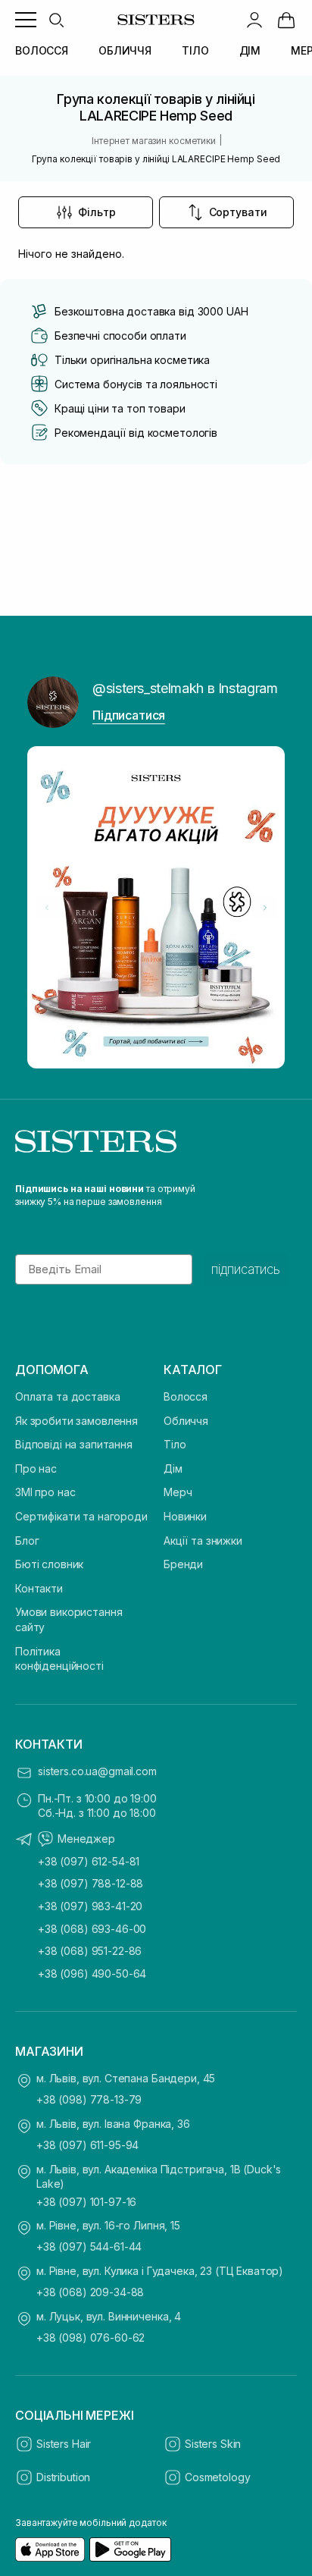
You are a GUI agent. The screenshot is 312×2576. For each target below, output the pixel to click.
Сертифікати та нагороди (81, 1516)
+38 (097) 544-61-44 (89, 2247)
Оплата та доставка (67, 1396)
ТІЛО (195, 50)
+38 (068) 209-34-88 (90, 2292)
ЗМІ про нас (45, 1492)
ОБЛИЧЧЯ (125, 50)
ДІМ (250, 50)
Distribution (63, 2477)
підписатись (246, 1269)
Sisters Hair (64, 2444)
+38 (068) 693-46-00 (92, 1929)
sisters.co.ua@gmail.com (97, 1771)
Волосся (186, 1396)
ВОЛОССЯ (42, 50)
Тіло (175, 1444)
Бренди (183, 1564)
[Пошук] (56, 20)
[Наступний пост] (265, 908)
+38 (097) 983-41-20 (90, 1906)
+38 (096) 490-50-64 (92, 1974)
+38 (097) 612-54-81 (89, 1861)
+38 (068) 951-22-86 (90, 1951)
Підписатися (129, 715)
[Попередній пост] (47, 908)
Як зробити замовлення (76, 1421)
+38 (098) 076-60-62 (90, 2338)
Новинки (185, 1516)
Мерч (178, 1492)
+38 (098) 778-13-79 (89, 2099)
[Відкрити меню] (26, 20)
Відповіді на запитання (74, 1444)
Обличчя (186, 1421)
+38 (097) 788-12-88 (90, 1883)
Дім (173, 1468)
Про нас (36, 1468)
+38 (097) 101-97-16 (86, 2202)
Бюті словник (49, 1564)
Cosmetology (217, 2477)
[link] (286, 20)
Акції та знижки (203, 1541)
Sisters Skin (213, 2444)
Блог (27, 1541)
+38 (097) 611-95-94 (87, 2145)
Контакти (39, 1588)
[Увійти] (254, 20)
